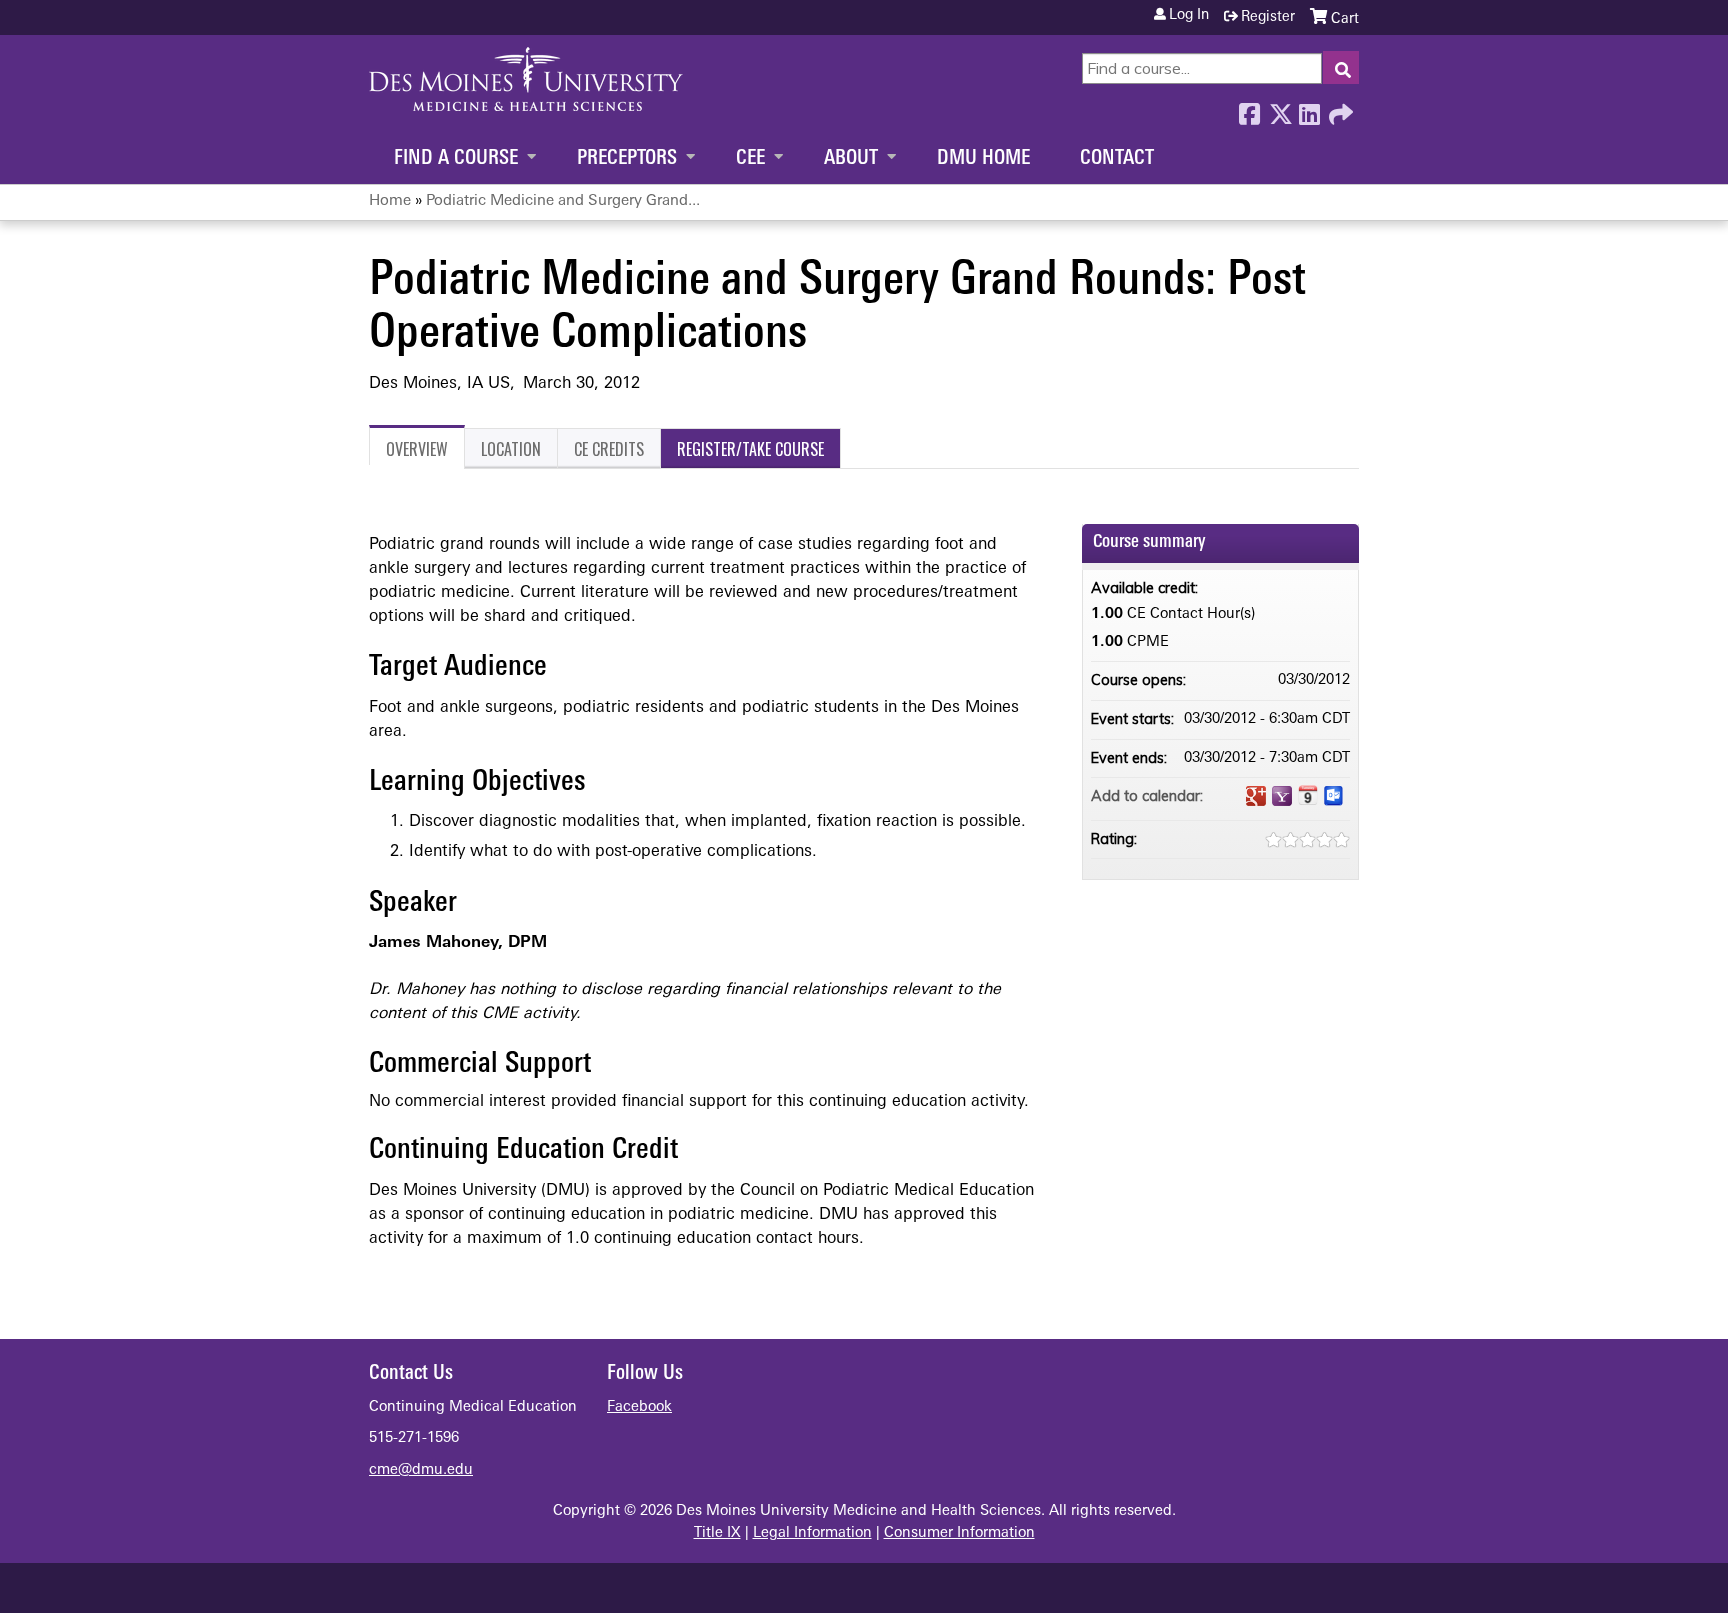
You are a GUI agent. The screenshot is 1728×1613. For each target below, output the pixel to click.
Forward (1339, 109)
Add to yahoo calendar (1282, 796)
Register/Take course (750, 449)
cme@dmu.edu (421, 1470)
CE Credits (609, 449)
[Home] (526, 79)
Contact (1117, 159)
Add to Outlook (1334, 796)
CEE (750, 159)
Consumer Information (959, 1533)
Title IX (717, 1533)
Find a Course (456, 159)
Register (1268, 17)
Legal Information (812, 1533)
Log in (1189, 16)
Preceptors (627, 159)
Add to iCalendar (1308, 795)
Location (511, 449)
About (851, 159)
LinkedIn (1309, 109)
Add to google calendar (1256, 796)
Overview (417, 449)
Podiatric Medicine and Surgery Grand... (563, 201)
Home (390, 201)
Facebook (1249, 109)
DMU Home (983, 159)
